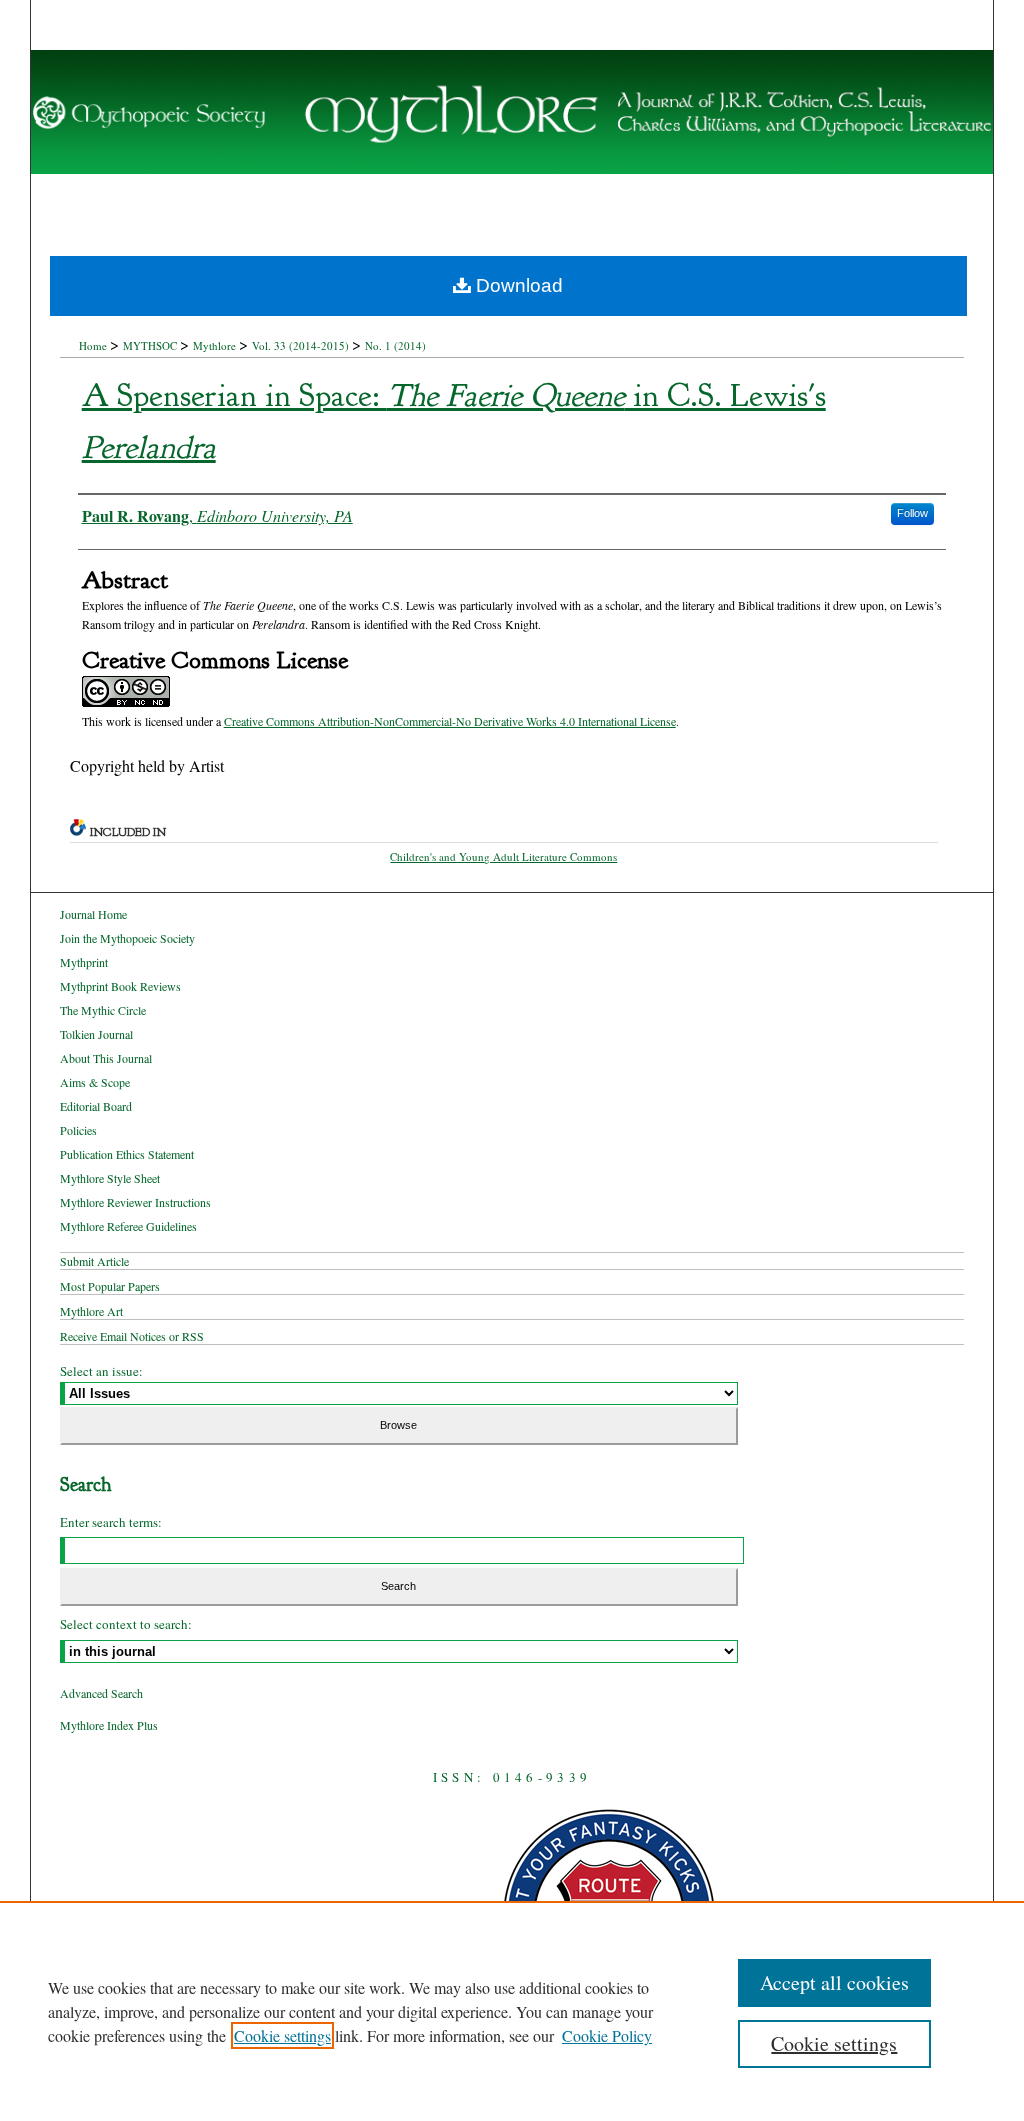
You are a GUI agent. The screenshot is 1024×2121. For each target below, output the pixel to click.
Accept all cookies (834, 1982)
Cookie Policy (607, 2035)
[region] (512, 2011)
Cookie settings (282, 2035)
